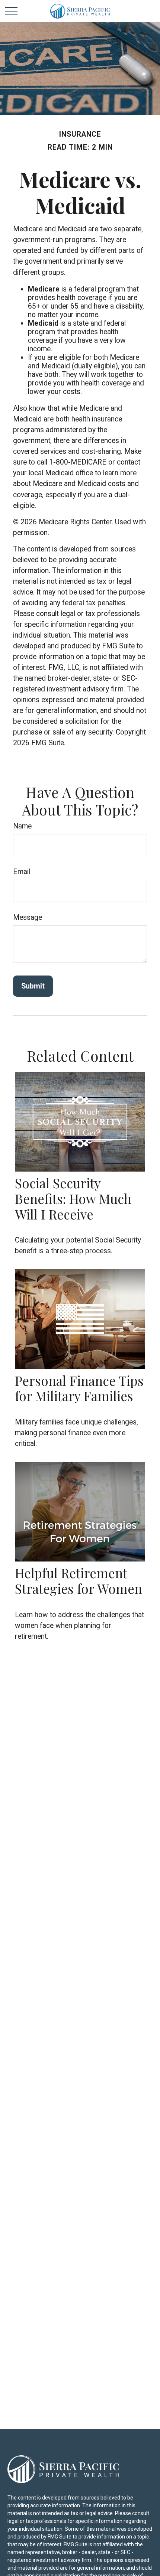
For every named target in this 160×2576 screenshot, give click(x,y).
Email (22, 872)
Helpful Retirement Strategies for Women (79, 1581)
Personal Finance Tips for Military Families (79, 1388)
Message (28, 917)
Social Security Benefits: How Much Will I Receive (73, 1199)
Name (22, 826)
